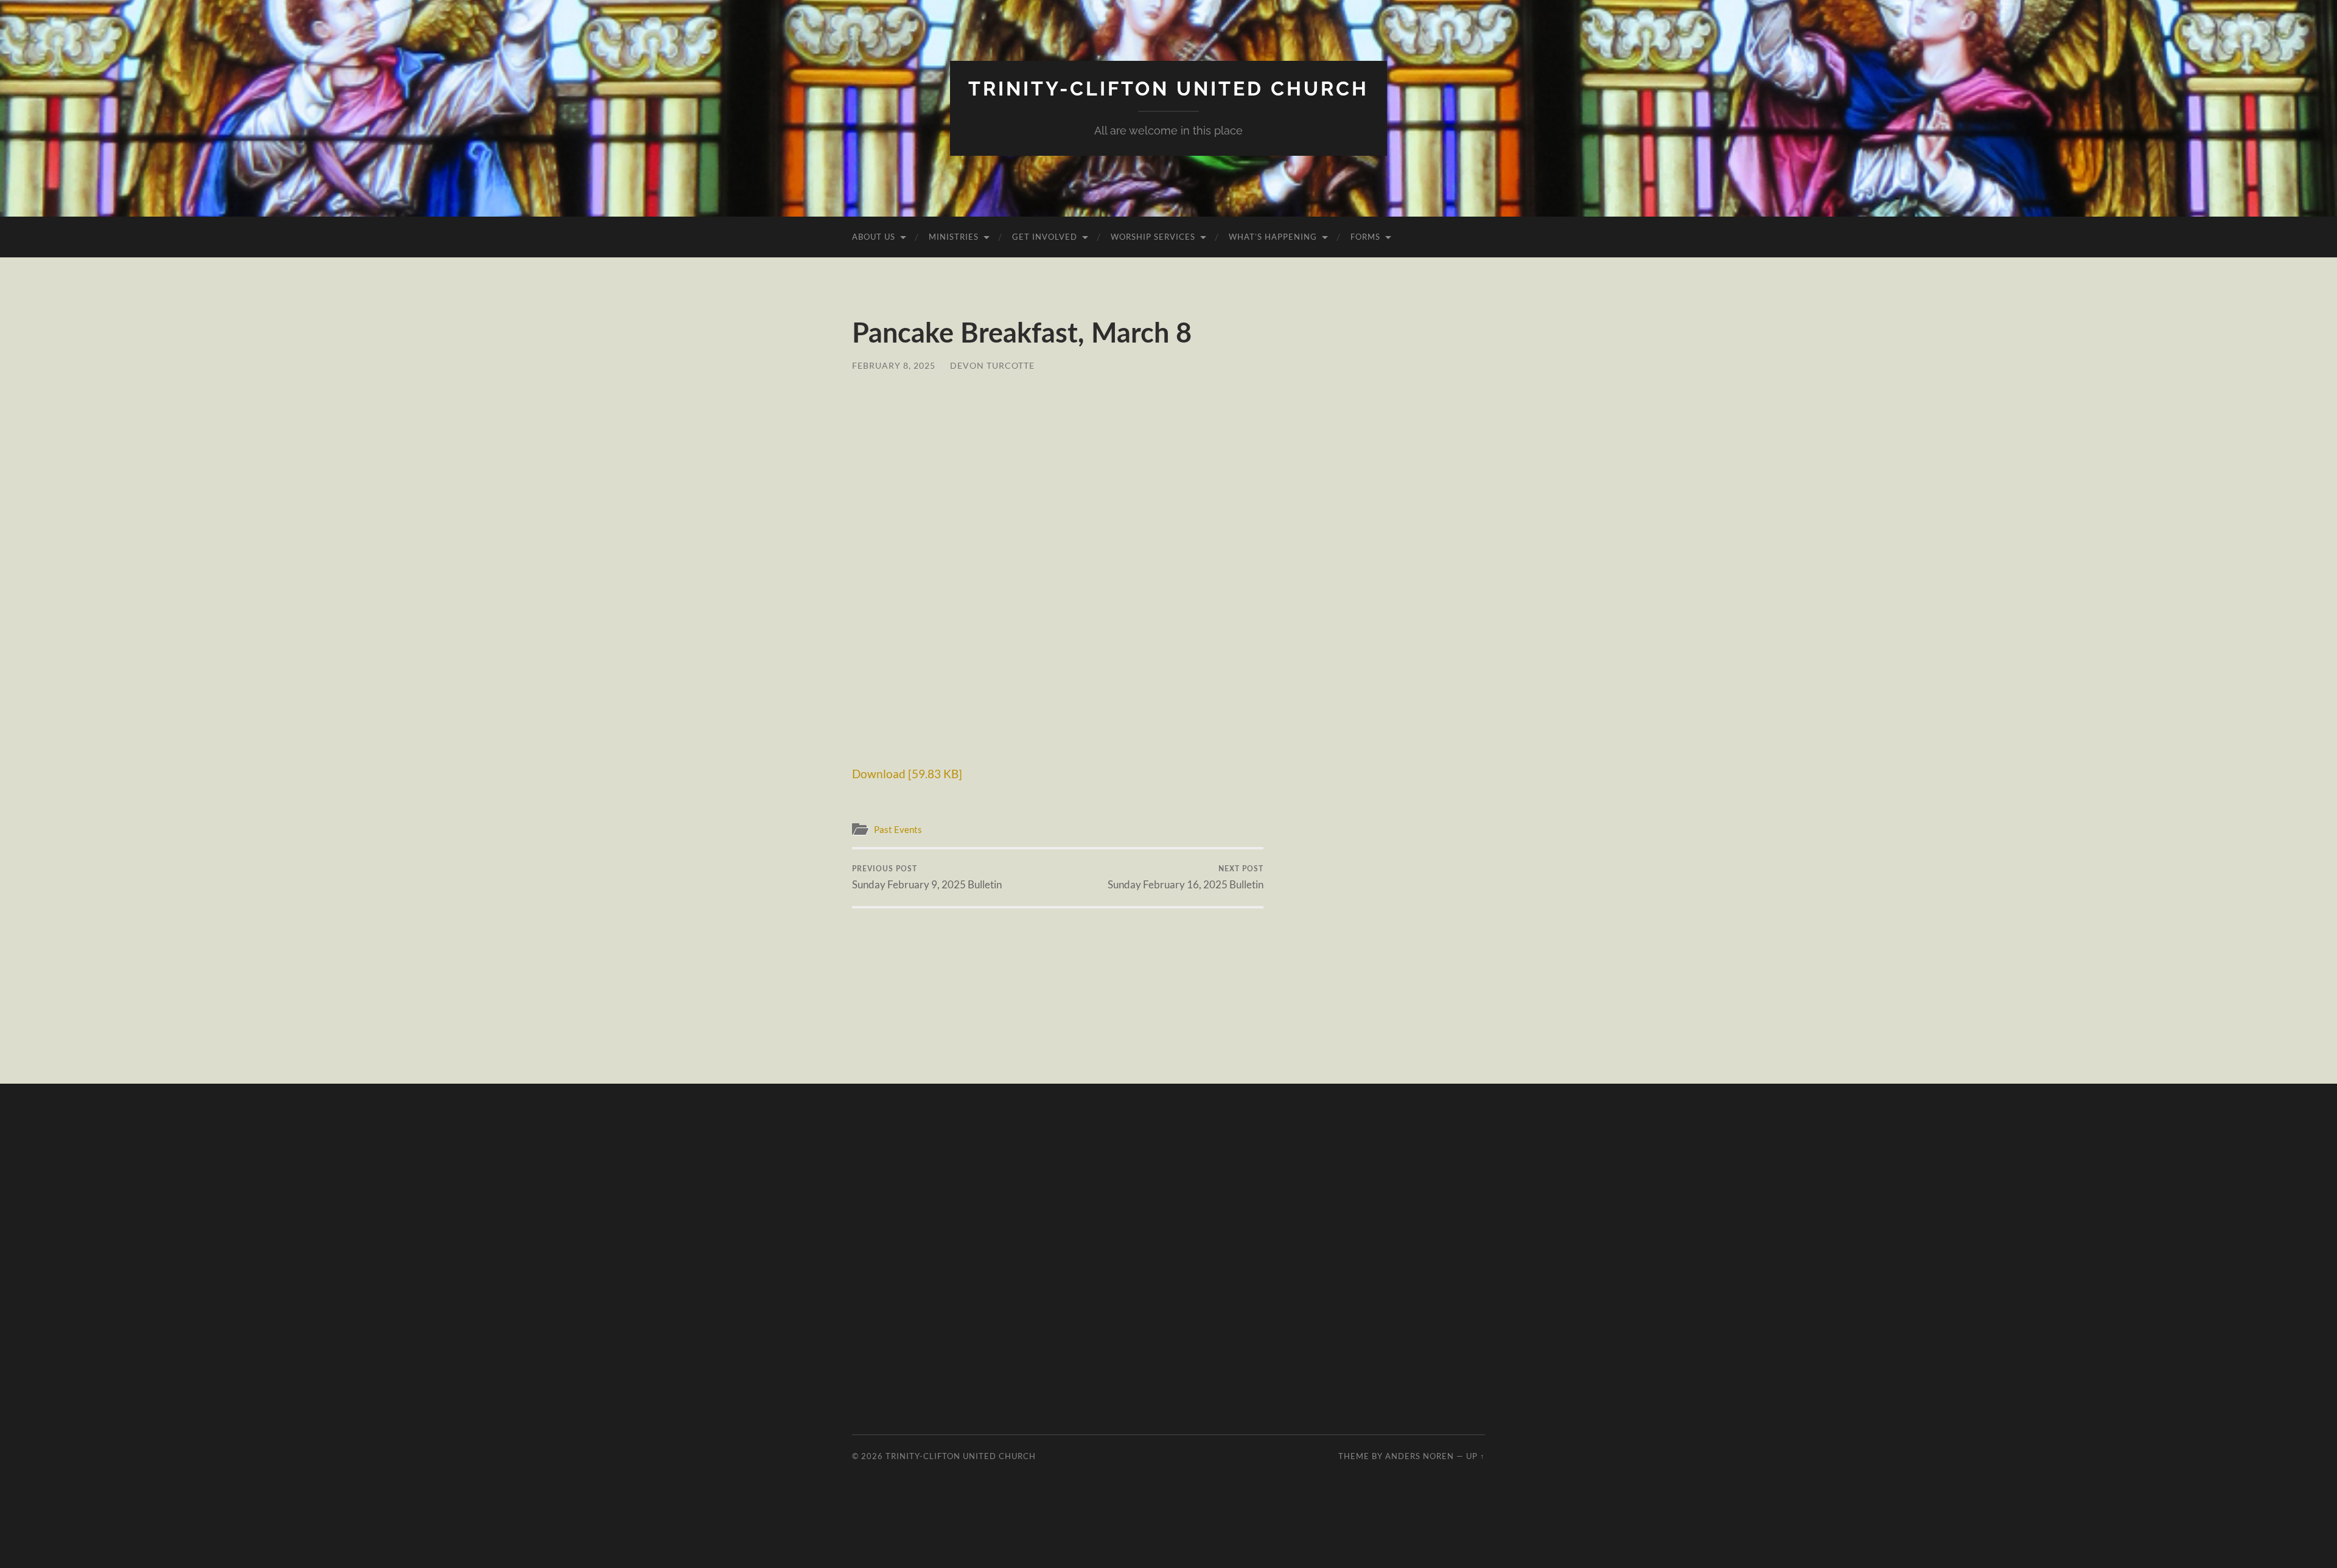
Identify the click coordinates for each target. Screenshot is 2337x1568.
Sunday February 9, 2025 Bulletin (927, 878)
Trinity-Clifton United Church (1168, 89)
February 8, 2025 (894, 365)
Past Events (898, 829)
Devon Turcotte (992, 365)
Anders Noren (1420, 1456)
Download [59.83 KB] (907, 774)
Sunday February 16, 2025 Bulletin (1186, 878)
